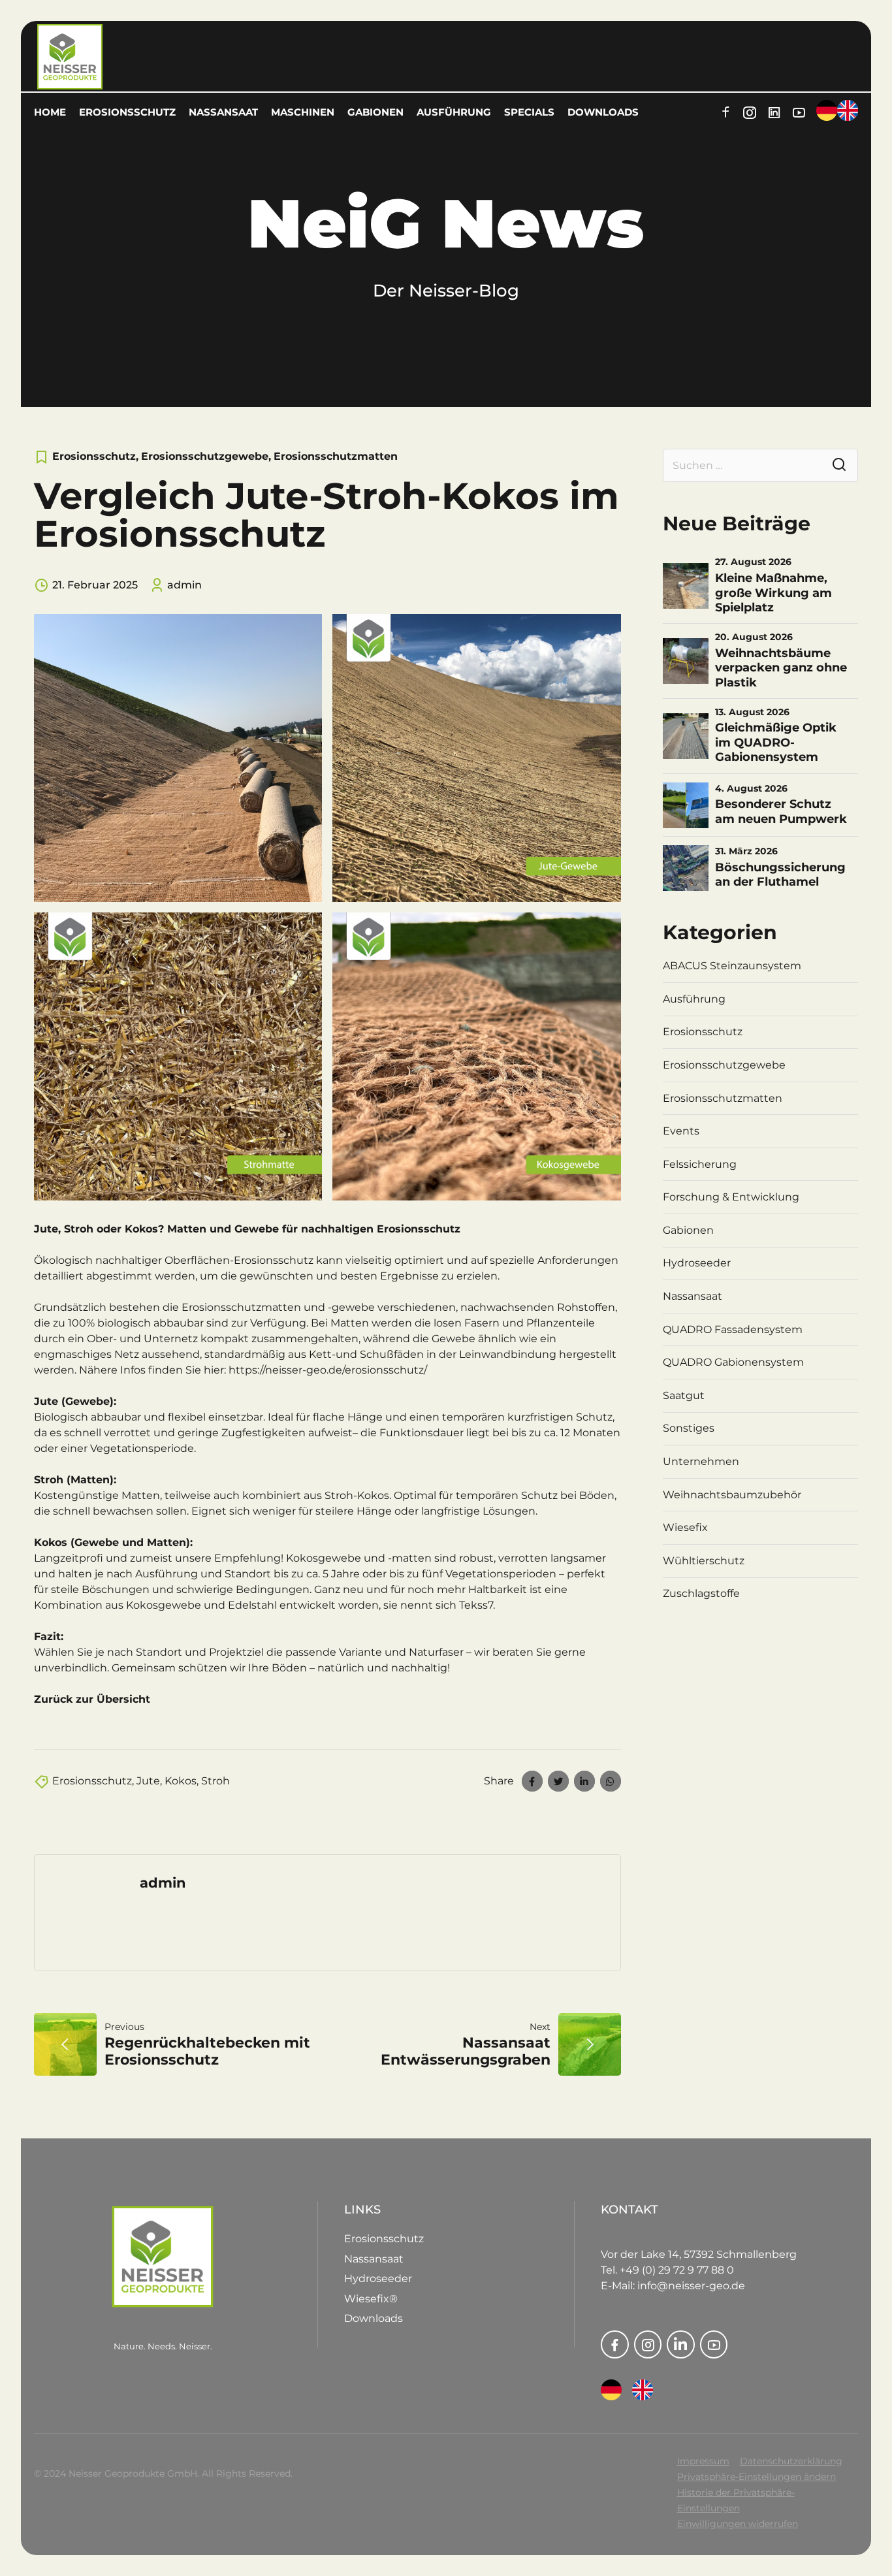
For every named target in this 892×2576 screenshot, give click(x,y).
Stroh (215, 1781)
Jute (148, 1781)
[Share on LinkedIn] (584, 1781)
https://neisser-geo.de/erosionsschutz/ (328, 1370)
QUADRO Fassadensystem (733, 1329)
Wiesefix (685, 1527)
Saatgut (684, 1395)
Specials (529, 112)
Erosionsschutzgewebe (205, 456)
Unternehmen (701, 1461)
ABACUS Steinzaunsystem (732, 966)
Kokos (181, 1781)
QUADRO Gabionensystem (733, 1362)
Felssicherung (700, 1164)
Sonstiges (689, 1428)
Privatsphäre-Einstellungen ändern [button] (757, 2477)
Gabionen (375, 112)
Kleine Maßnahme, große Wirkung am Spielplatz (773, 593)
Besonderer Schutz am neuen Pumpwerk (781, 812)
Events (681, 1131)
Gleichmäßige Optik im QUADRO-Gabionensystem (776, 742)
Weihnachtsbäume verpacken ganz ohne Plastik (781, 668)
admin (184, 585)
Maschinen (303, 112)
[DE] (611, 2390)
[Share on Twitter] (558, 1781)
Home (50, 112)
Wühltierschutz (704, 1561)
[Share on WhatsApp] (611, 1781)
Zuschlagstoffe (701, 1593)
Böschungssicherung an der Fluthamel (780, 875)
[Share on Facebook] (532, 1781)
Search (839, 465)
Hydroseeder (697, 1263)
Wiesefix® (371, 2299)
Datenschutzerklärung (791, 2461)
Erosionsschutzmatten (336, 456)
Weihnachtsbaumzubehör (732, 1495)
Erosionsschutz (127, 112)
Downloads (603, 112)
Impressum (703, 2461)
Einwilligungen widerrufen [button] (738, 2524)
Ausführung (454, 112)
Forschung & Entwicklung (731, 1197)
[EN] (643, 2390)
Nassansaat (223, 112)
